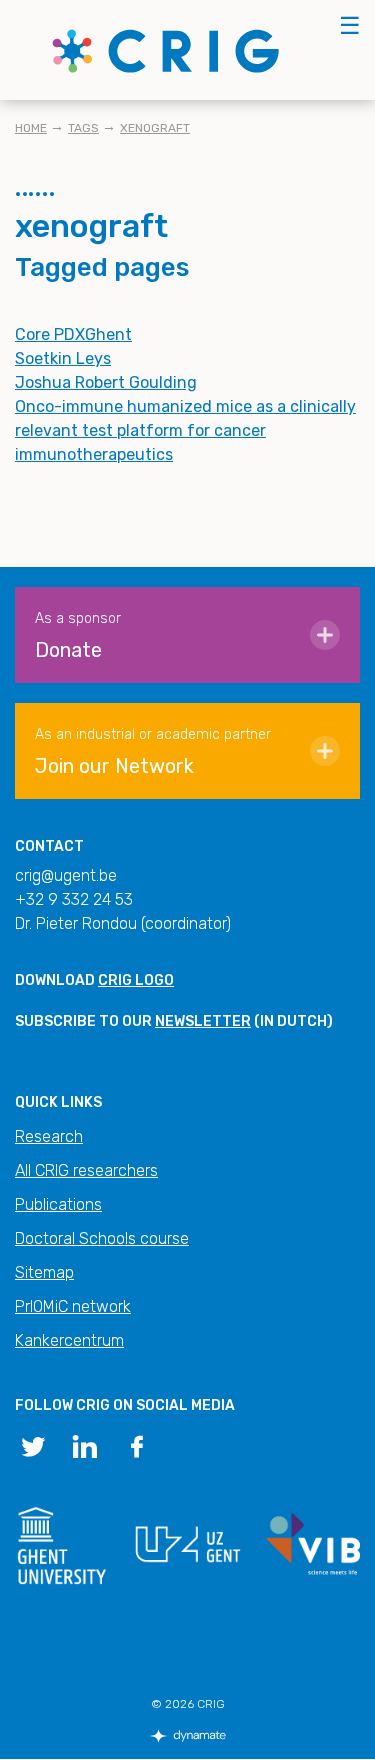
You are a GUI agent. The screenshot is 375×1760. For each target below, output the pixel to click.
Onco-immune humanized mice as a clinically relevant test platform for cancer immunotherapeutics (185, 430)
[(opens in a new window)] (33, 1445)
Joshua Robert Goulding (106, 382)
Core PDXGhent (73, 334)
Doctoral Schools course (102, 1238)
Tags (83, 128)
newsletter (203, 1021)
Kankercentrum (69, 1340)
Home (31, 128)
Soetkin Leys (63, 358)
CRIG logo (136, 980)
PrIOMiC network (73, 1306)
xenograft (155, 128)
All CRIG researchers (86, 1170)
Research (49, 1136)
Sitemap (44, 1272)
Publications (58, 1204)
